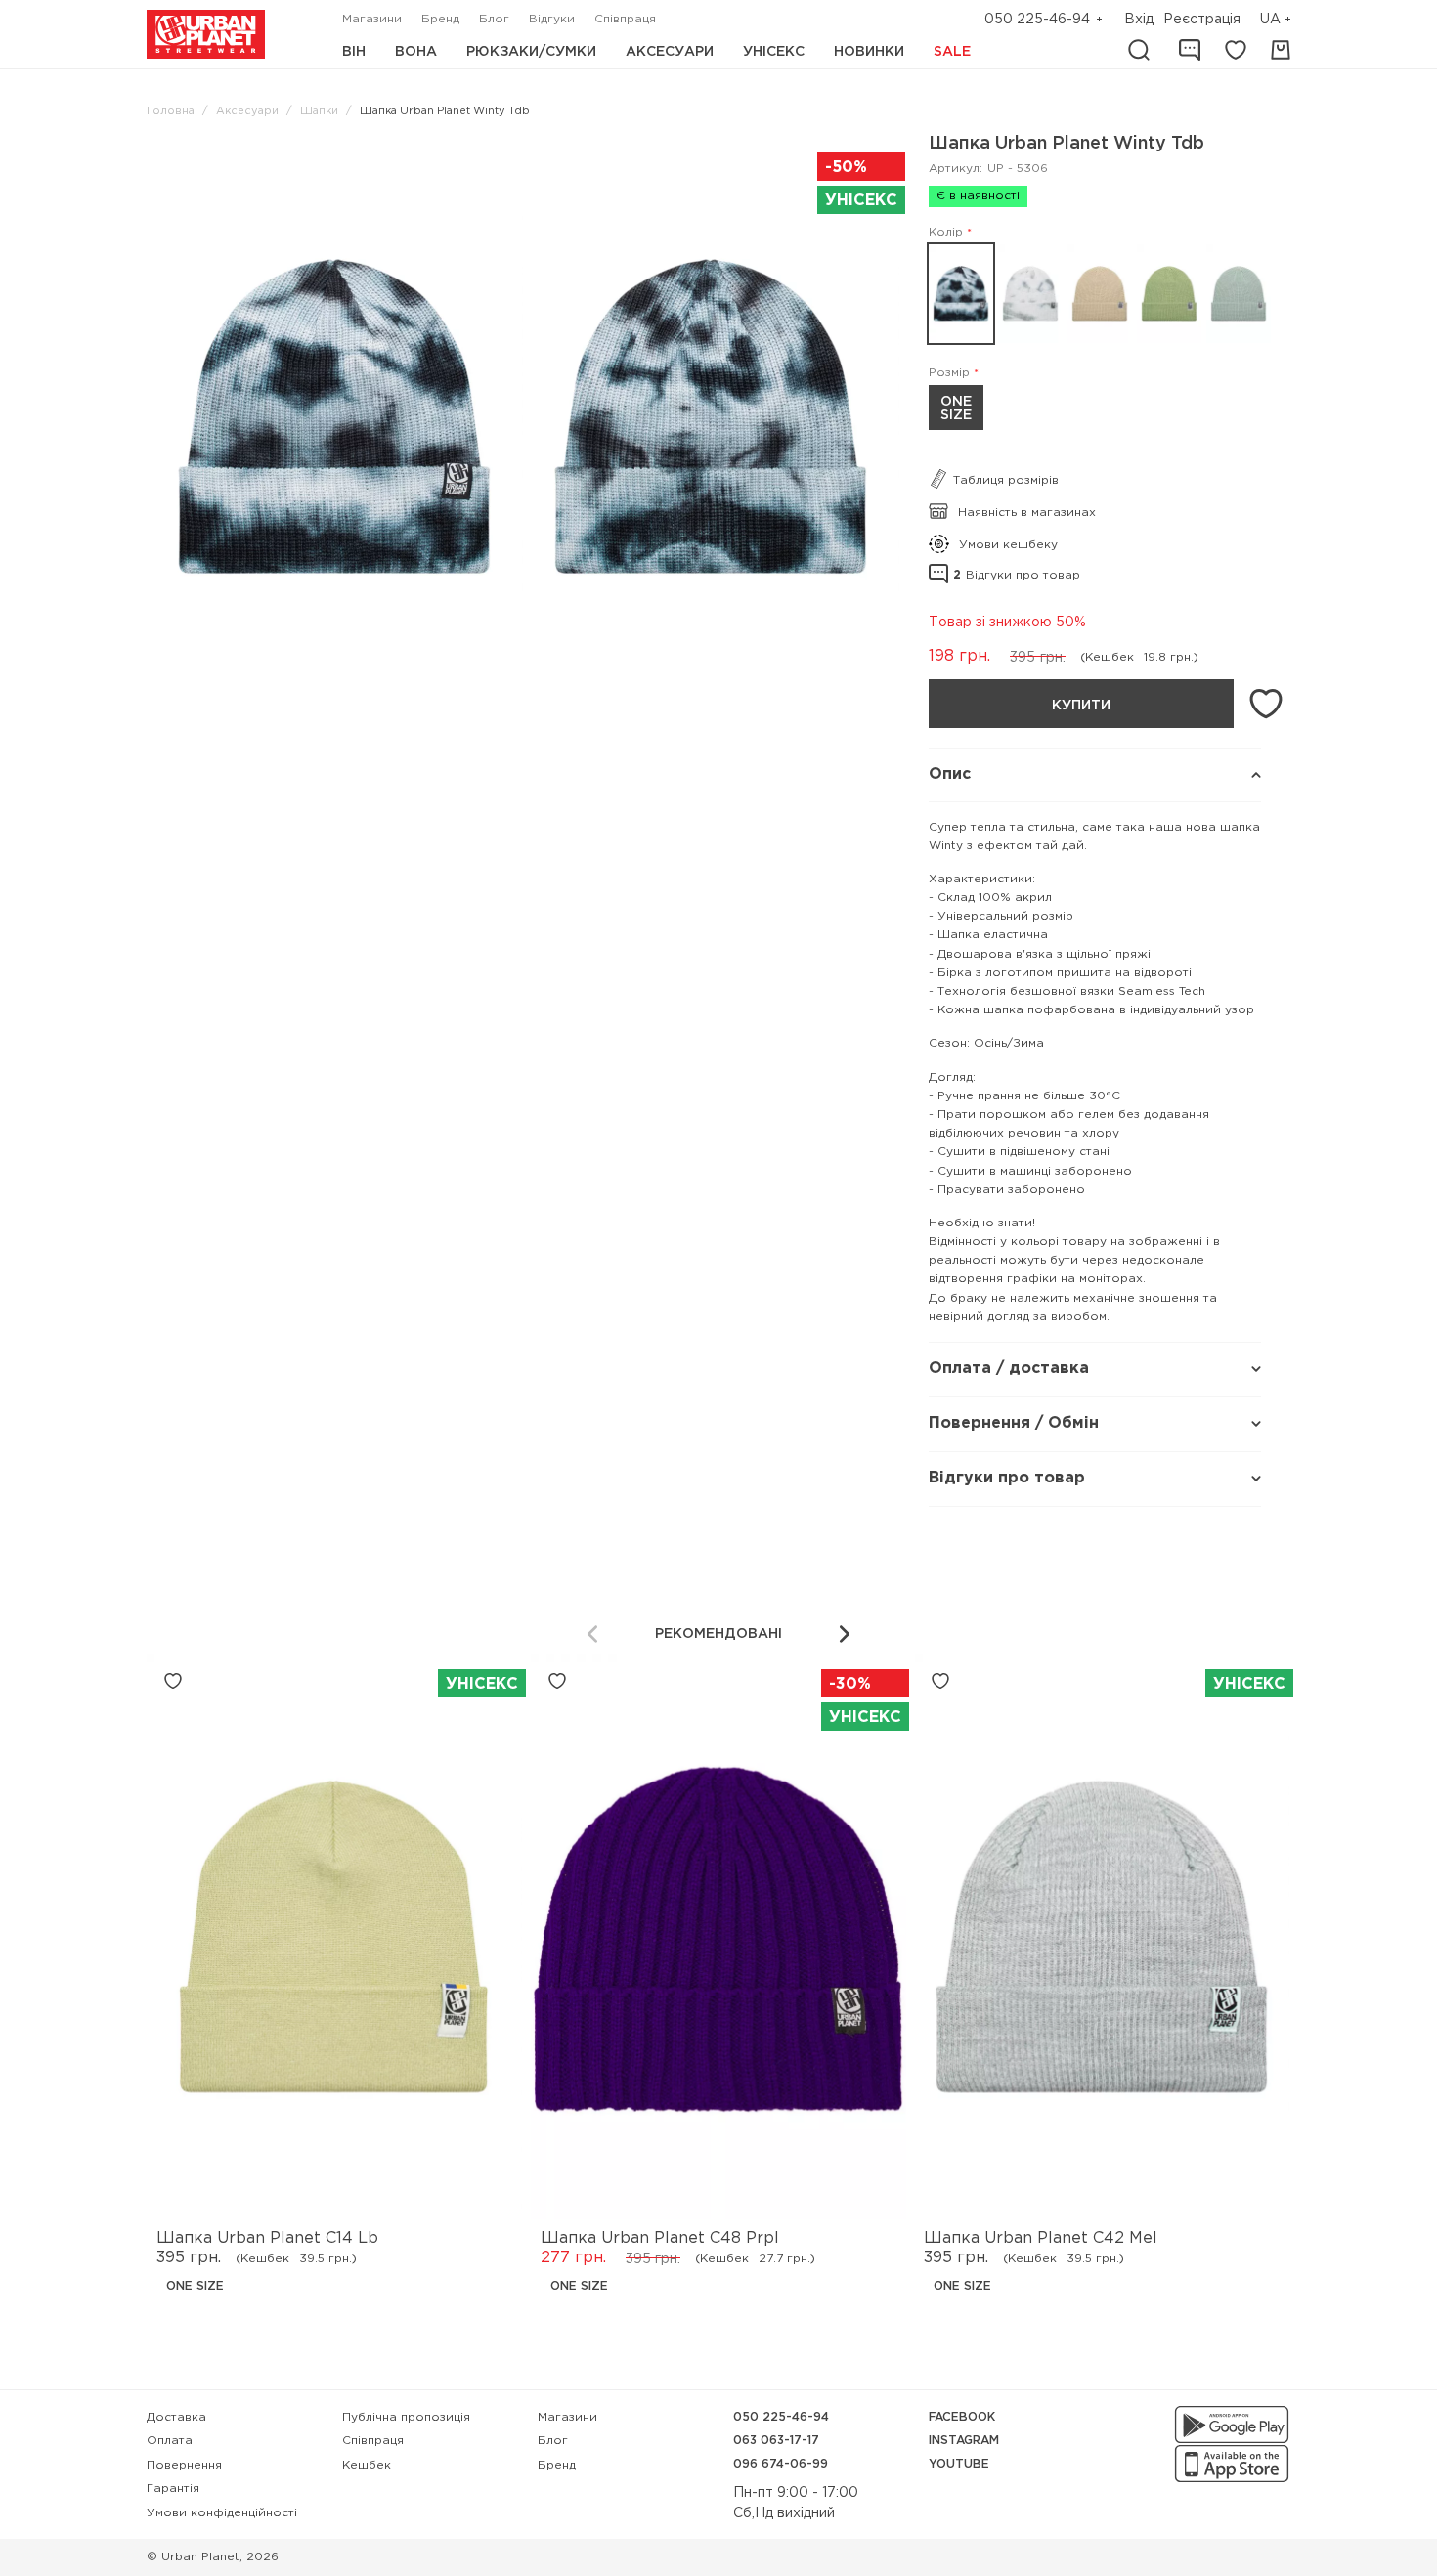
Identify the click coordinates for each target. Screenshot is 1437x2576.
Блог (494, 19)
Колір (946, 232)
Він (354, 52)
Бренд (440, 19)
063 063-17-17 (776, 2441)
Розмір (949, 373)
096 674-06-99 (781, 2464)
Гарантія (173, 2489)
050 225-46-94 (1037, 20)
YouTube (959, 2464)
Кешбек (367, 2465)
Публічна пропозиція (406, 2417)
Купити (1081, 706)
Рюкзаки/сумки (531, 52)
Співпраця (625, 19)
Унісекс (774, 52)
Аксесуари (670, 52)
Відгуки (552, 19)
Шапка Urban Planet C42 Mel (1041, 2238)
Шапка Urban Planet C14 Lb (267, 2238)
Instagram (964, 2441)
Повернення (184, 2465)
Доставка (176, 2417)
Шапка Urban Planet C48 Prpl (660, 2238)
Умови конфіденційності (222, 2513)
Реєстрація (1202, 20)
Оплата (170, 2441)
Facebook (962, 2417)
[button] (1278, 20)
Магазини (372, 19)
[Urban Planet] (206, 34)
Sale (952, 52)
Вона (416, 52)
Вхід (1139, 20)
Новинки (869, 52)
